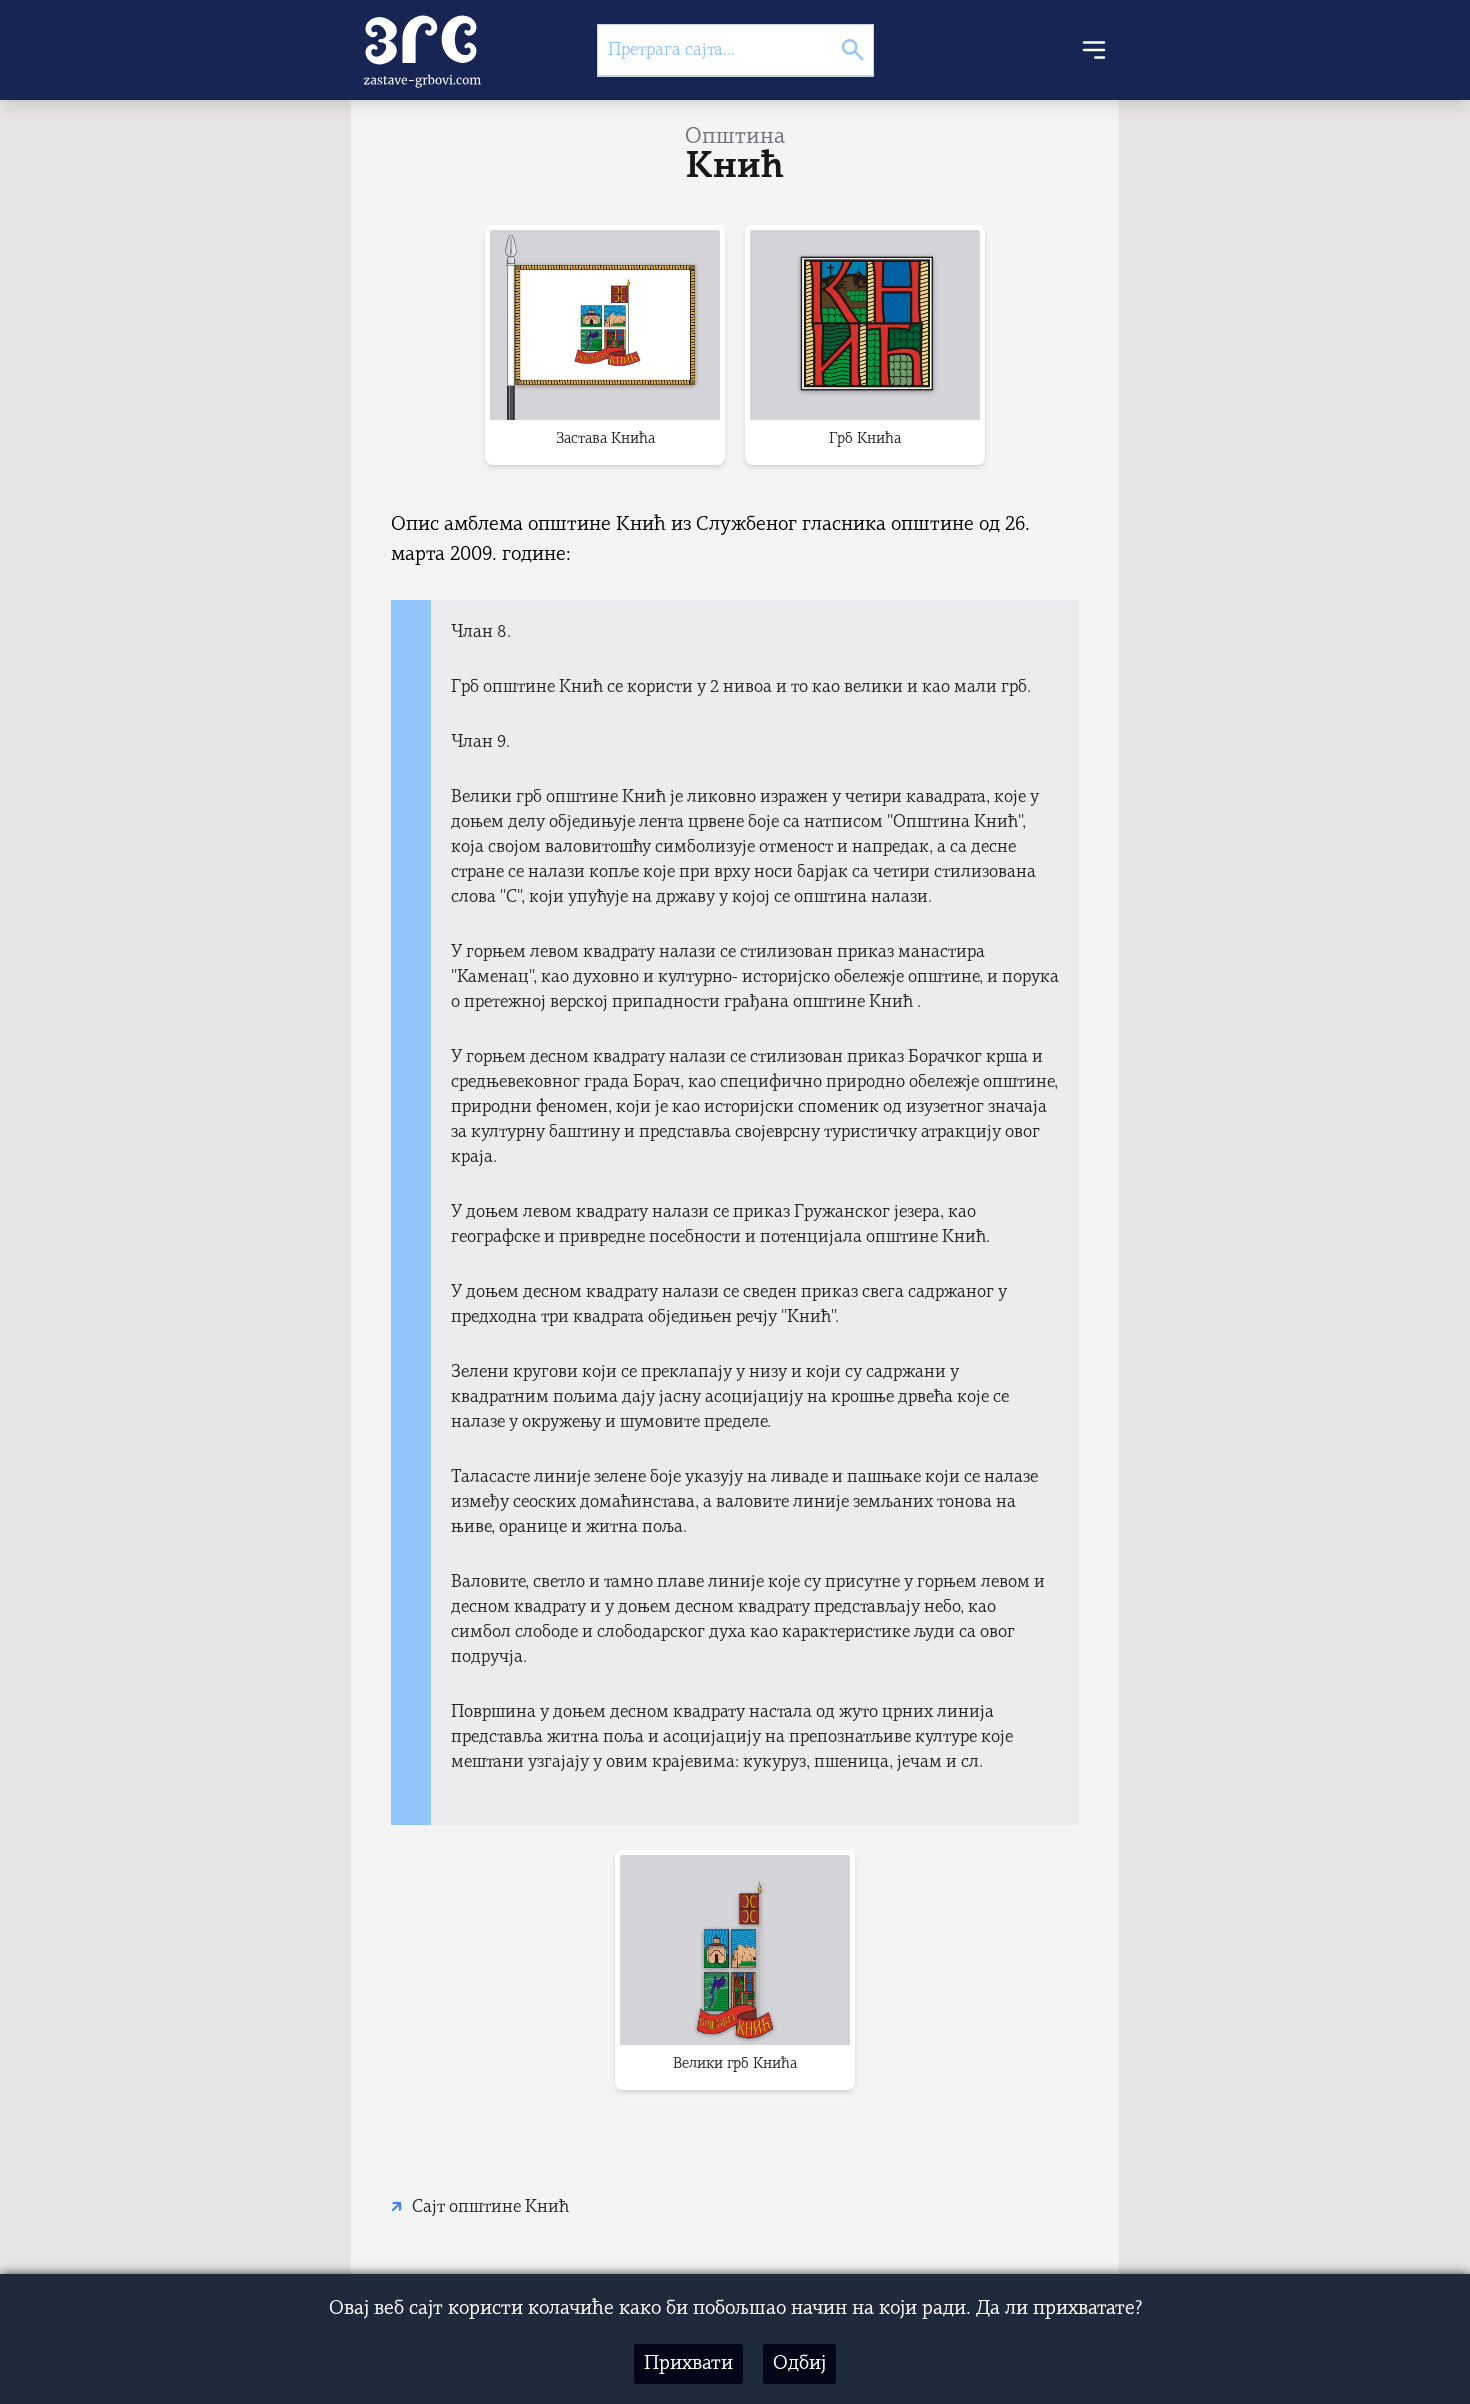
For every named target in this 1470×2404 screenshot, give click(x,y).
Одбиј (799, 2364)
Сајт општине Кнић (490, 2207)
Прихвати (688, 2364)
